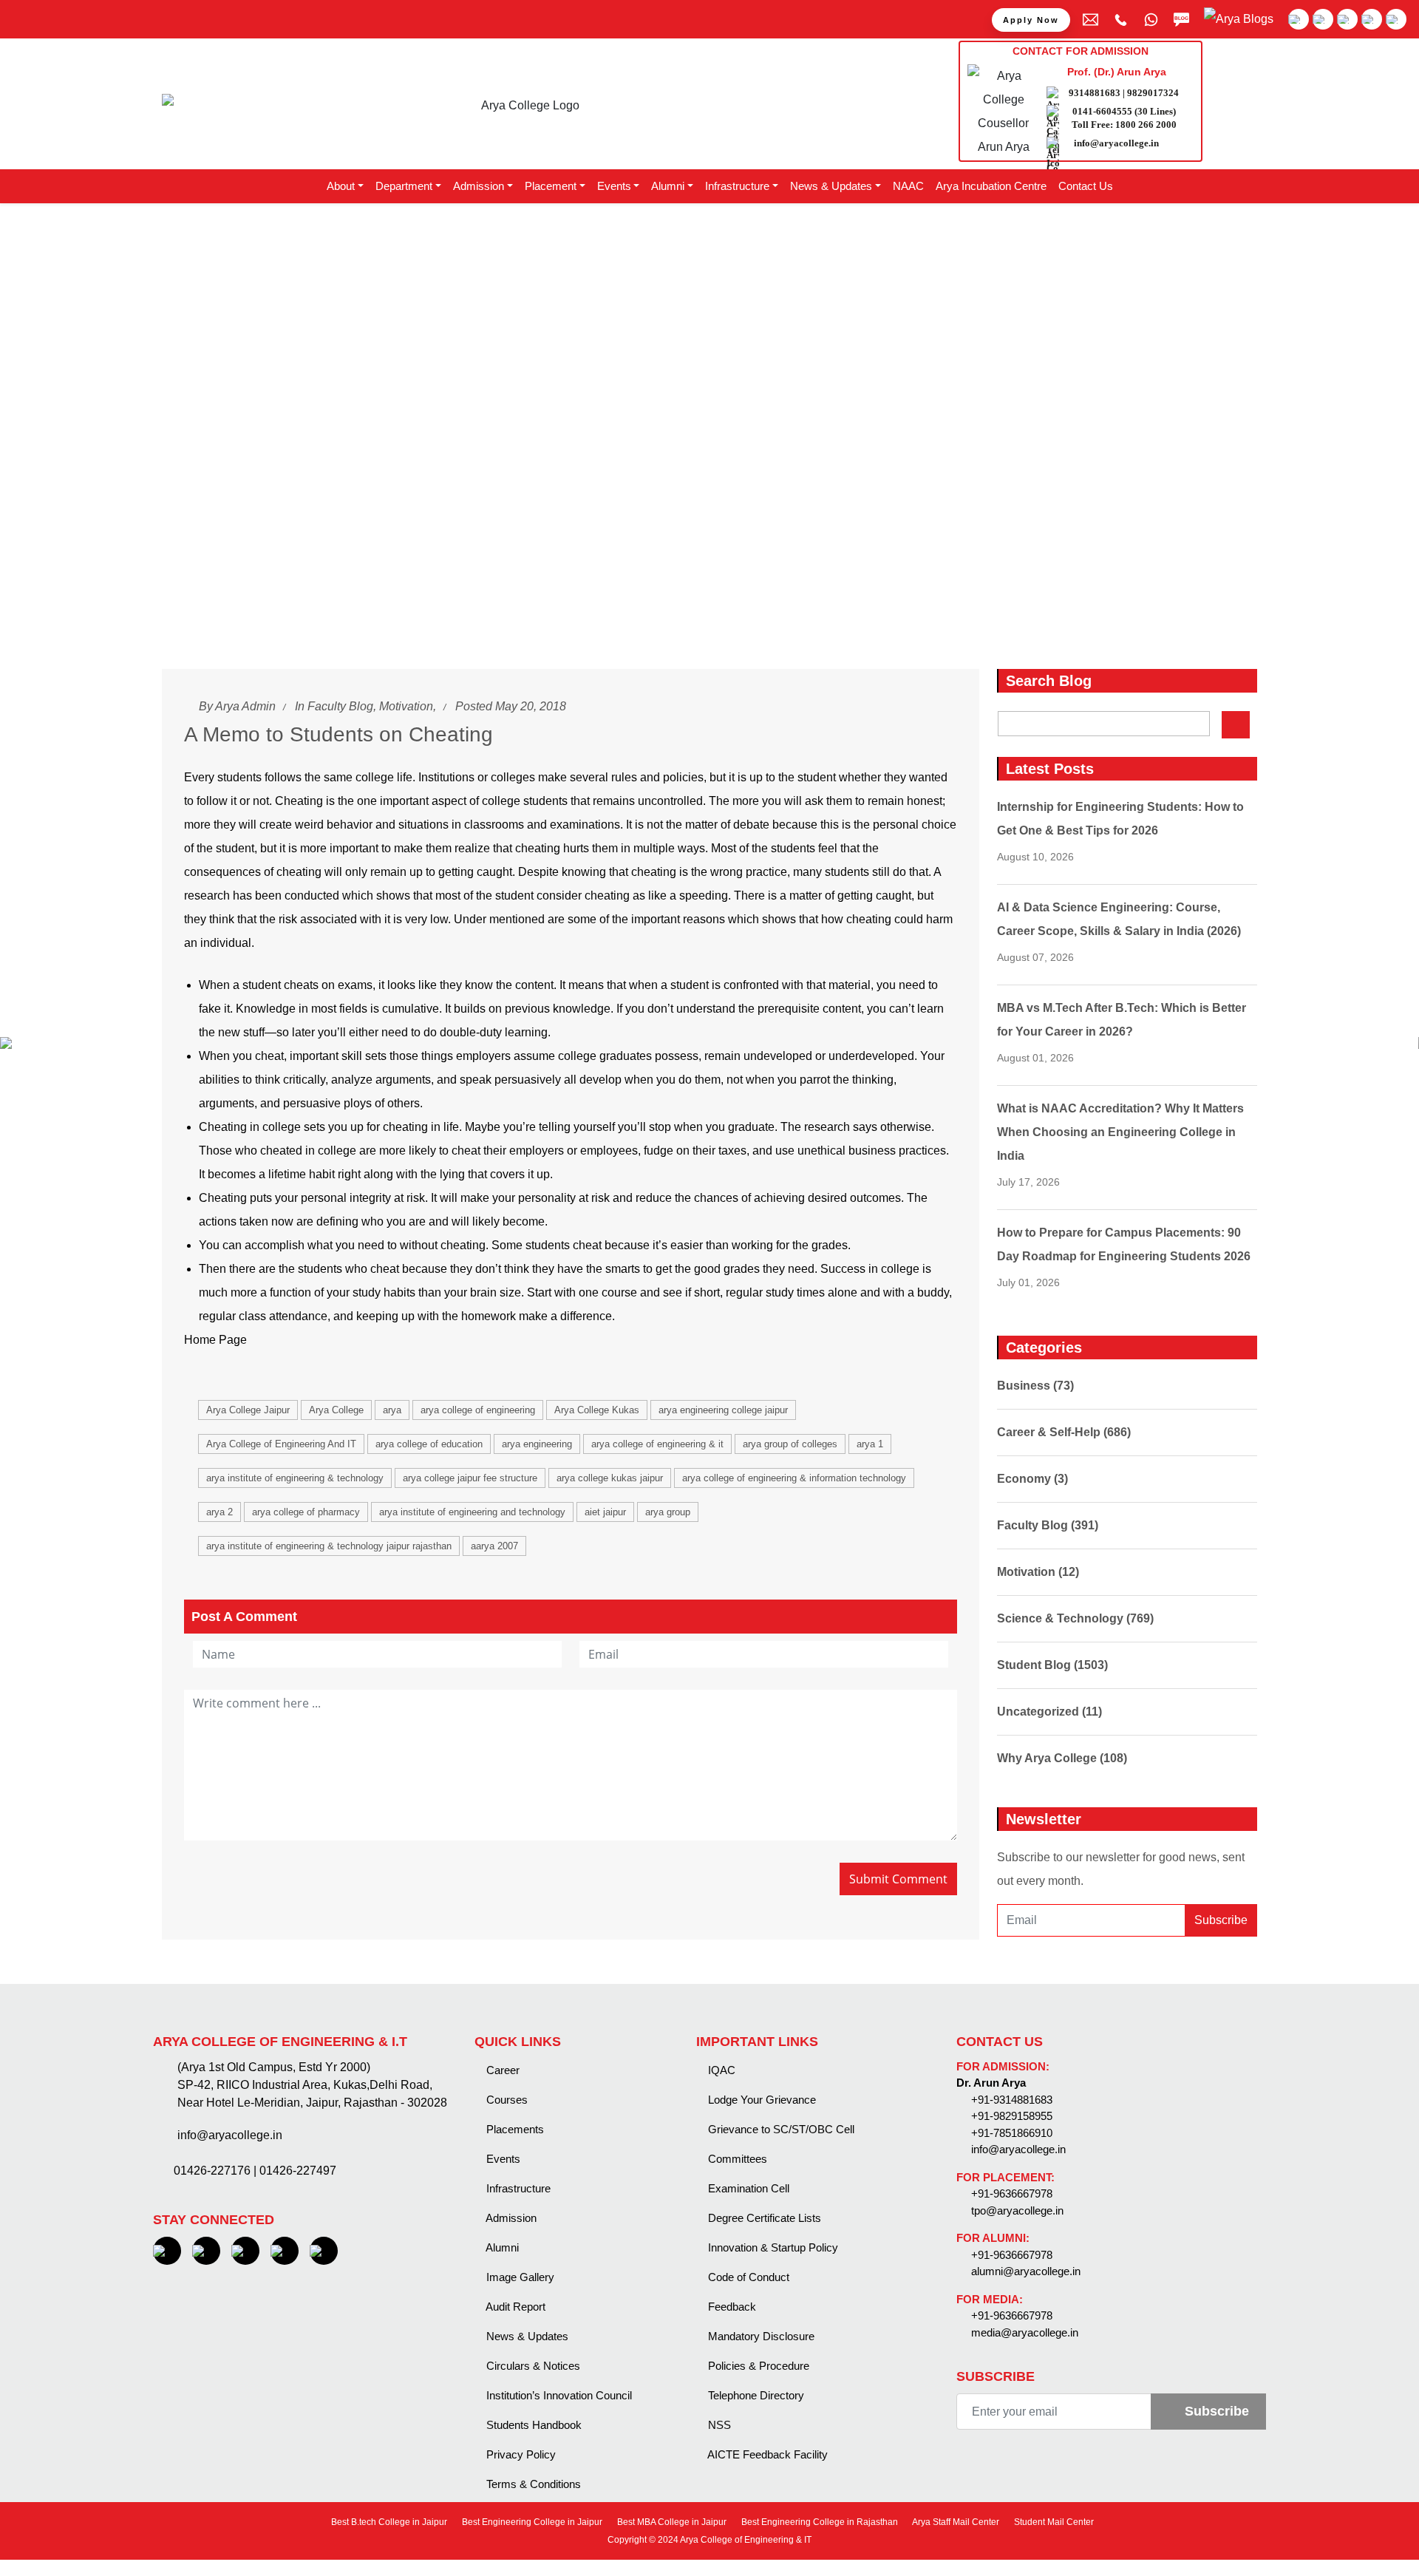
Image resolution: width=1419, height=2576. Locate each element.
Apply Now (1031, 20)
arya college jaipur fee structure (470, 1478)
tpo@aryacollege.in (1017, 2210)
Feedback (731, 2307)
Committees (736, 2159)
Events (502, 2159)
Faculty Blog (340, 706)
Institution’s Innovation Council (558, 2395)
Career (501, 2070)
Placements (514, 2129)
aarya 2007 (494, 1546)
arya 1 (870, 1444)
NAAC (908, 186)
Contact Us (1086, 186)
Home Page (215, 1340)
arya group (668, 1512)
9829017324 (1153, 93)
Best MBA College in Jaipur (671, 2522)
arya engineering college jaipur (723, 1410)
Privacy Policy (520, 2454)
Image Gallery (519, 2277)
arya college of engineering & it (657, 1444)
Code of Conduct (747, 2277)
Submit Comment (898, 1879)
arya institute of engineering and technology (472, 1512)
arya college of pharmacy (306, 1512)
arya (392, 1410)
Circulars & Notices (532, 2366)
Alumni (501, 2247)
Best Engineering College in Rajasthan (819, 2522)
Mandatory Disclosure (760, 2336)
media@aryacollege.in (1025, 2332)
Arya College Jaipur (248, 1410)
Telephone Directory (755, 2395)
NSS (718, 2425)
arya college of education (429, 1444)
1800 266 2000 (1146, 125)
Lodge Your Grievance (760, 2100)
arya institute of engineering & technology (295, 1478)
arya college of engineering (478, 1410)
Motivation (406, 706)
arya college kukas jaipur (610, 1478)
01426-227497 (298, 2171)
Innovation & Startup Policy (772, 2247)
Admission (510, 2218)
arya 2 (220, 1512)
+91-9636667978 (1012, 2193)
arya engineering (537, 1444)
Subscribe (1221, 1920)
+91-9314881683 (1012, 2100)
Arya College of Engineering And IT (281, 1444)
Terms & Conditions (532, 2484)
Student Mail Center (1053, 2522)
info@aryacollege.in (1116, 143)
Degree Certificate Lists (763, 2218)
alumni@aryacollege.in (1026, 2271)
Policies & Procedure (757, 2366)
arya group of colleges (790, 1444)
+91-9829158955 (1012, 2116)
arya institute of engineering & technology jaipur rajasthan (329, 1546)
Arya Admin (245, 706)
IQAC (720, 2070)
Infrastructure (517, 2188)
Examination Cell (747, 2188)
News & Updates (526, 2336)
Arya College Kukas (597, 1410)
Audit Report (514, 2307)
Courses (506, 2100)
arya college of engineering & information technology (794, 1478)
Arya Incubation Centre (991, 186)
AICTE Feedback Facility (766, 2454)
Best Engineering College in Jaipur (531, 2522)
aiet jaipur (605, 1512)
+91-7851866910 (1012, 2133)
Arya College (336, 1410)
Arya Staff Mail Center (955, 2522)
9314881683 (1095, 93)
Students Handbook (532, 2425)
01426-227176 (212, 2171)
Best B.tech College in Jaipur (388, 2522)
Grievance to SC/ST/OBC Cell (780, 2129)
